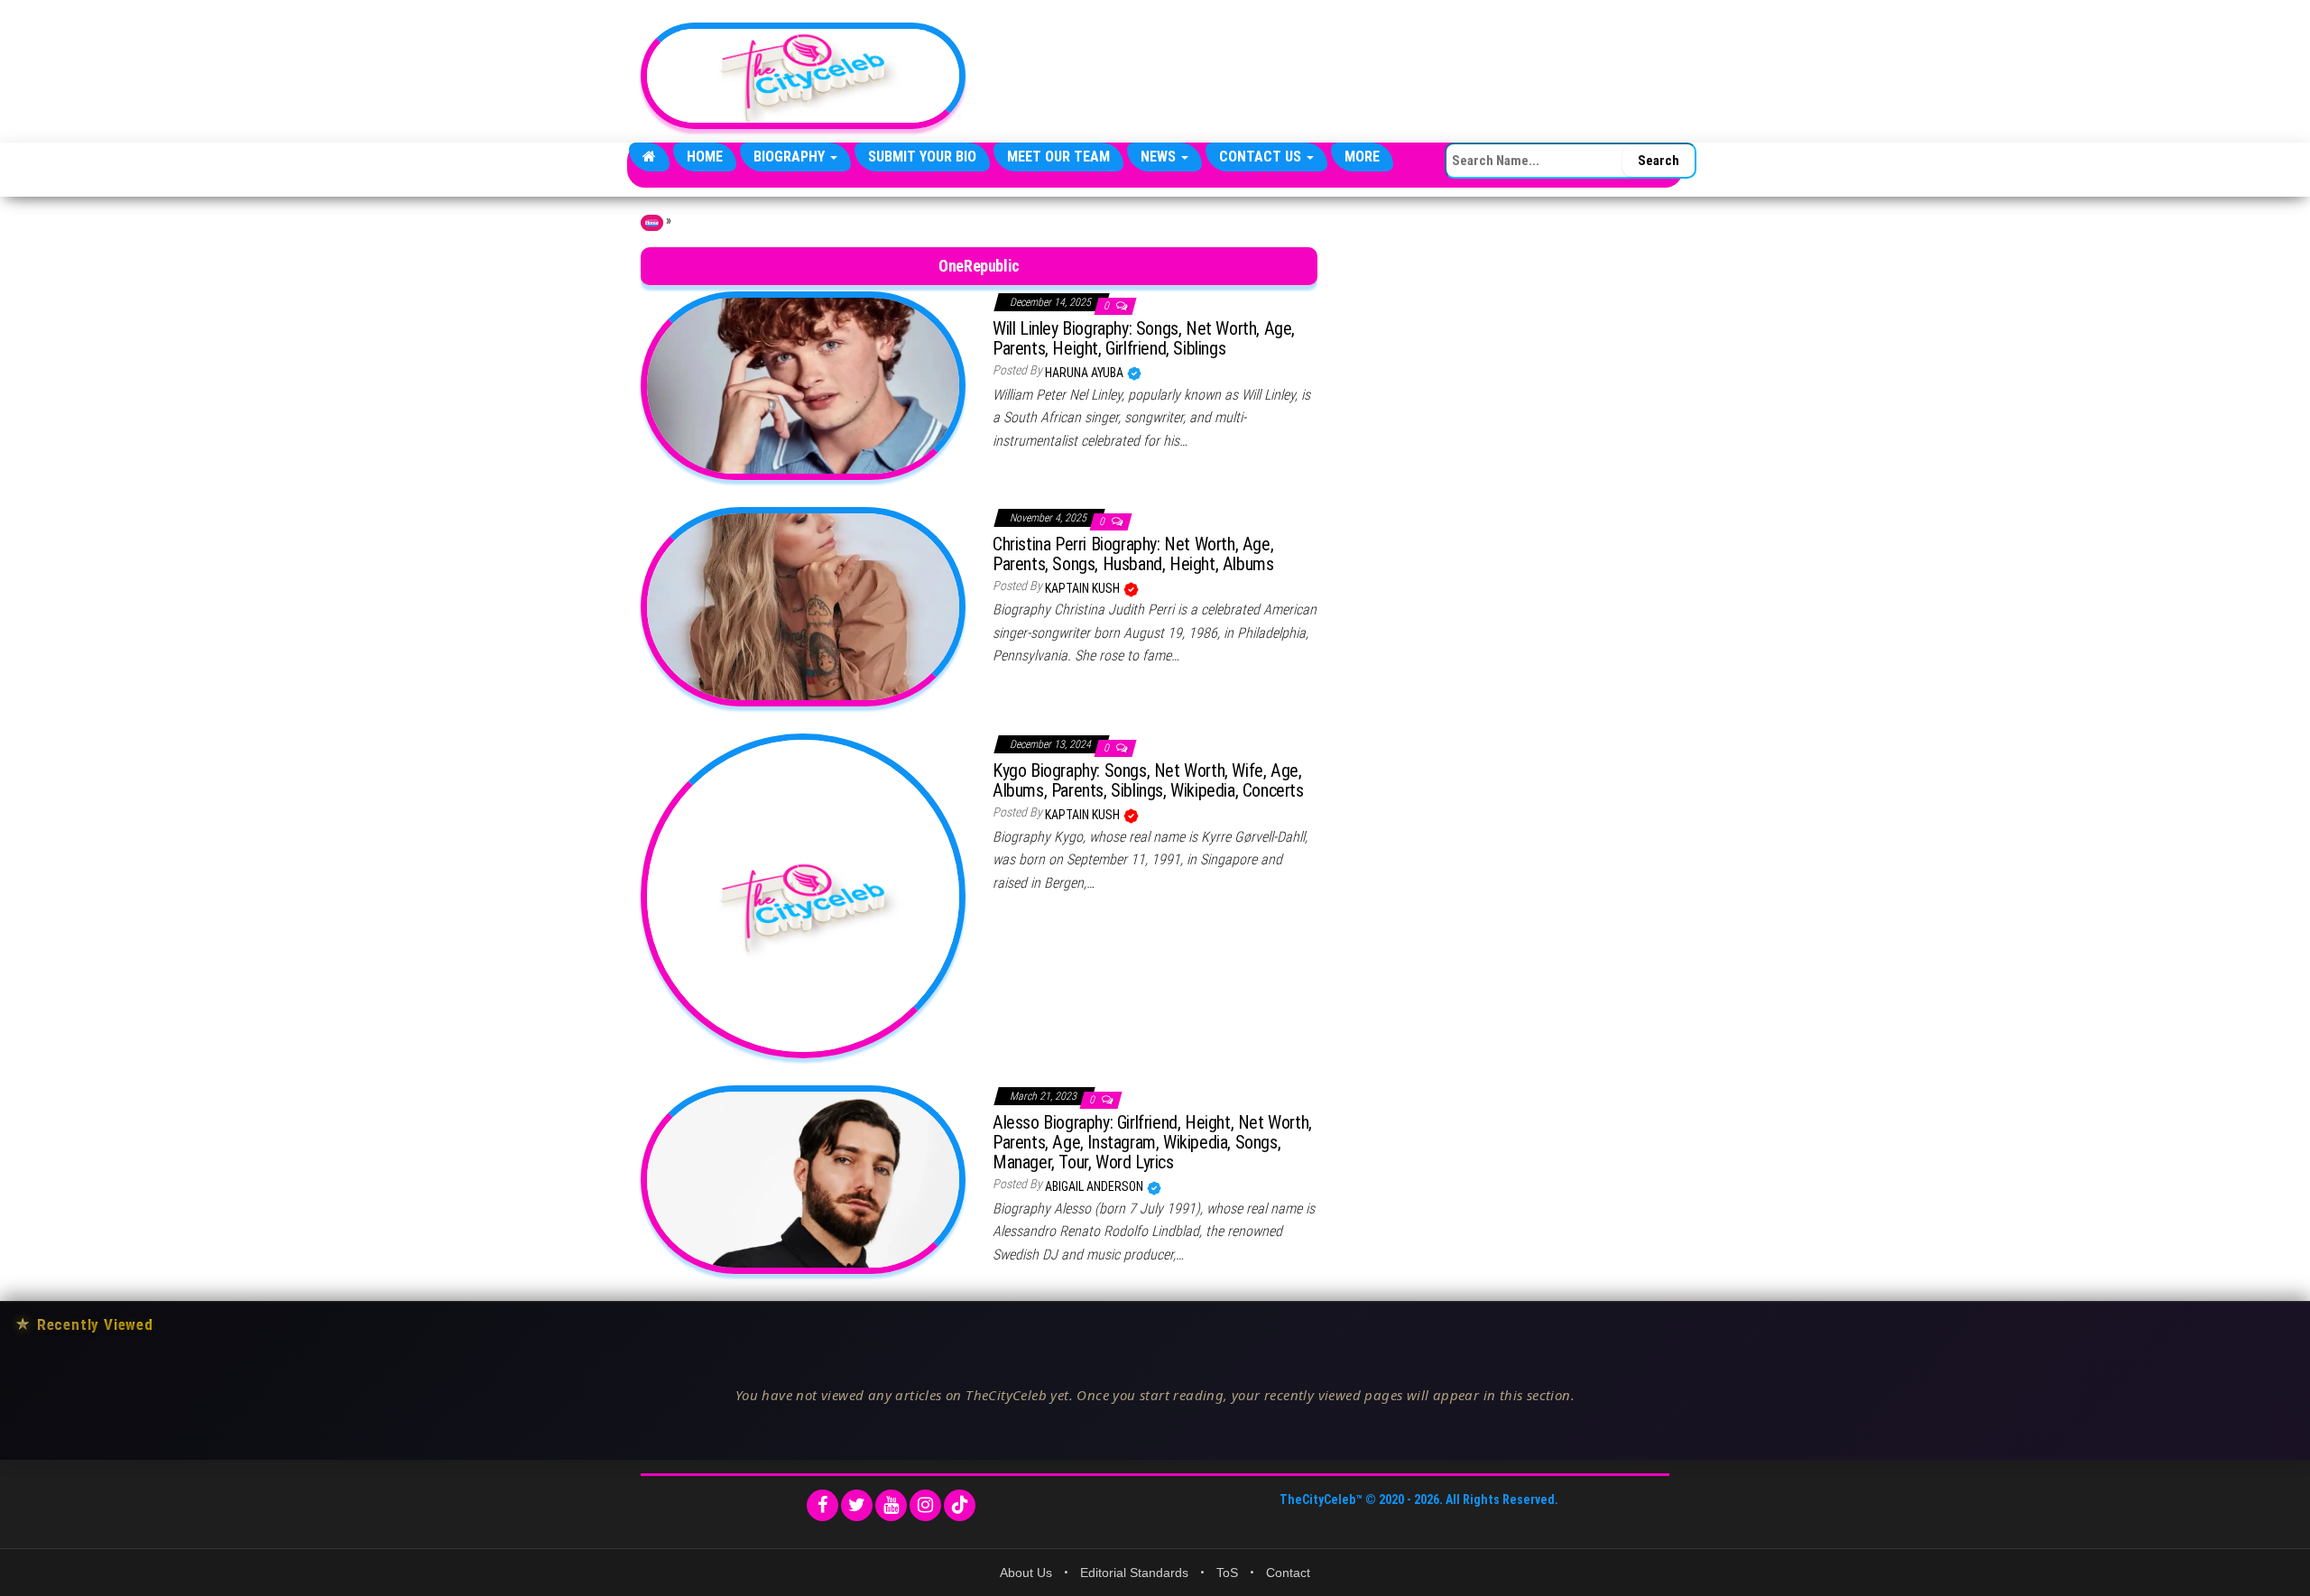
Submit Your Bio (922, 157)
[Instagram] (925, 1505)
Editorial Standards (1134, 1573)
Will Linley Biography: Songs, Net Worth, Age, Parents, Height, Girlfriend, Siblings (1144, 338)
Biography (791, 157)
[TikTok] (960, 1505)
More (1362, 157)
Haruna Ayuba (1086, 373)
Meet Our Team (1058, 157)
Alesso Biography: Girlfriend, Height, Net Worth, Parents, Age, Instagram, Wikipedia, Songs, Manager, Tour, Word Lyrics (1152, 1142)
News (1160, 157)
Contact (1288, 1573)
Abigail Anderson (1095, 1186)
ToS (1227, 1573)
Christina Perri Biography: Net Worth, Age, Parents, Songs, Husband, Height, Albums (1133, 554)
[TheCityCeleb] (649, 157)
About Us (1026, 1573)
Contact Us (1262, 157)
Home (705, 157)
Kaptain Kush (1084, 588)
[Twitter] (857, 1505)
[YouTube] (891, 1505)
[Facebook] (822, 1505)
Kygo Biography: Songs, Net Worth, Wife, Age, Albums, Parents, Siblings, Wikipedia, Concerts (1148, 780)
